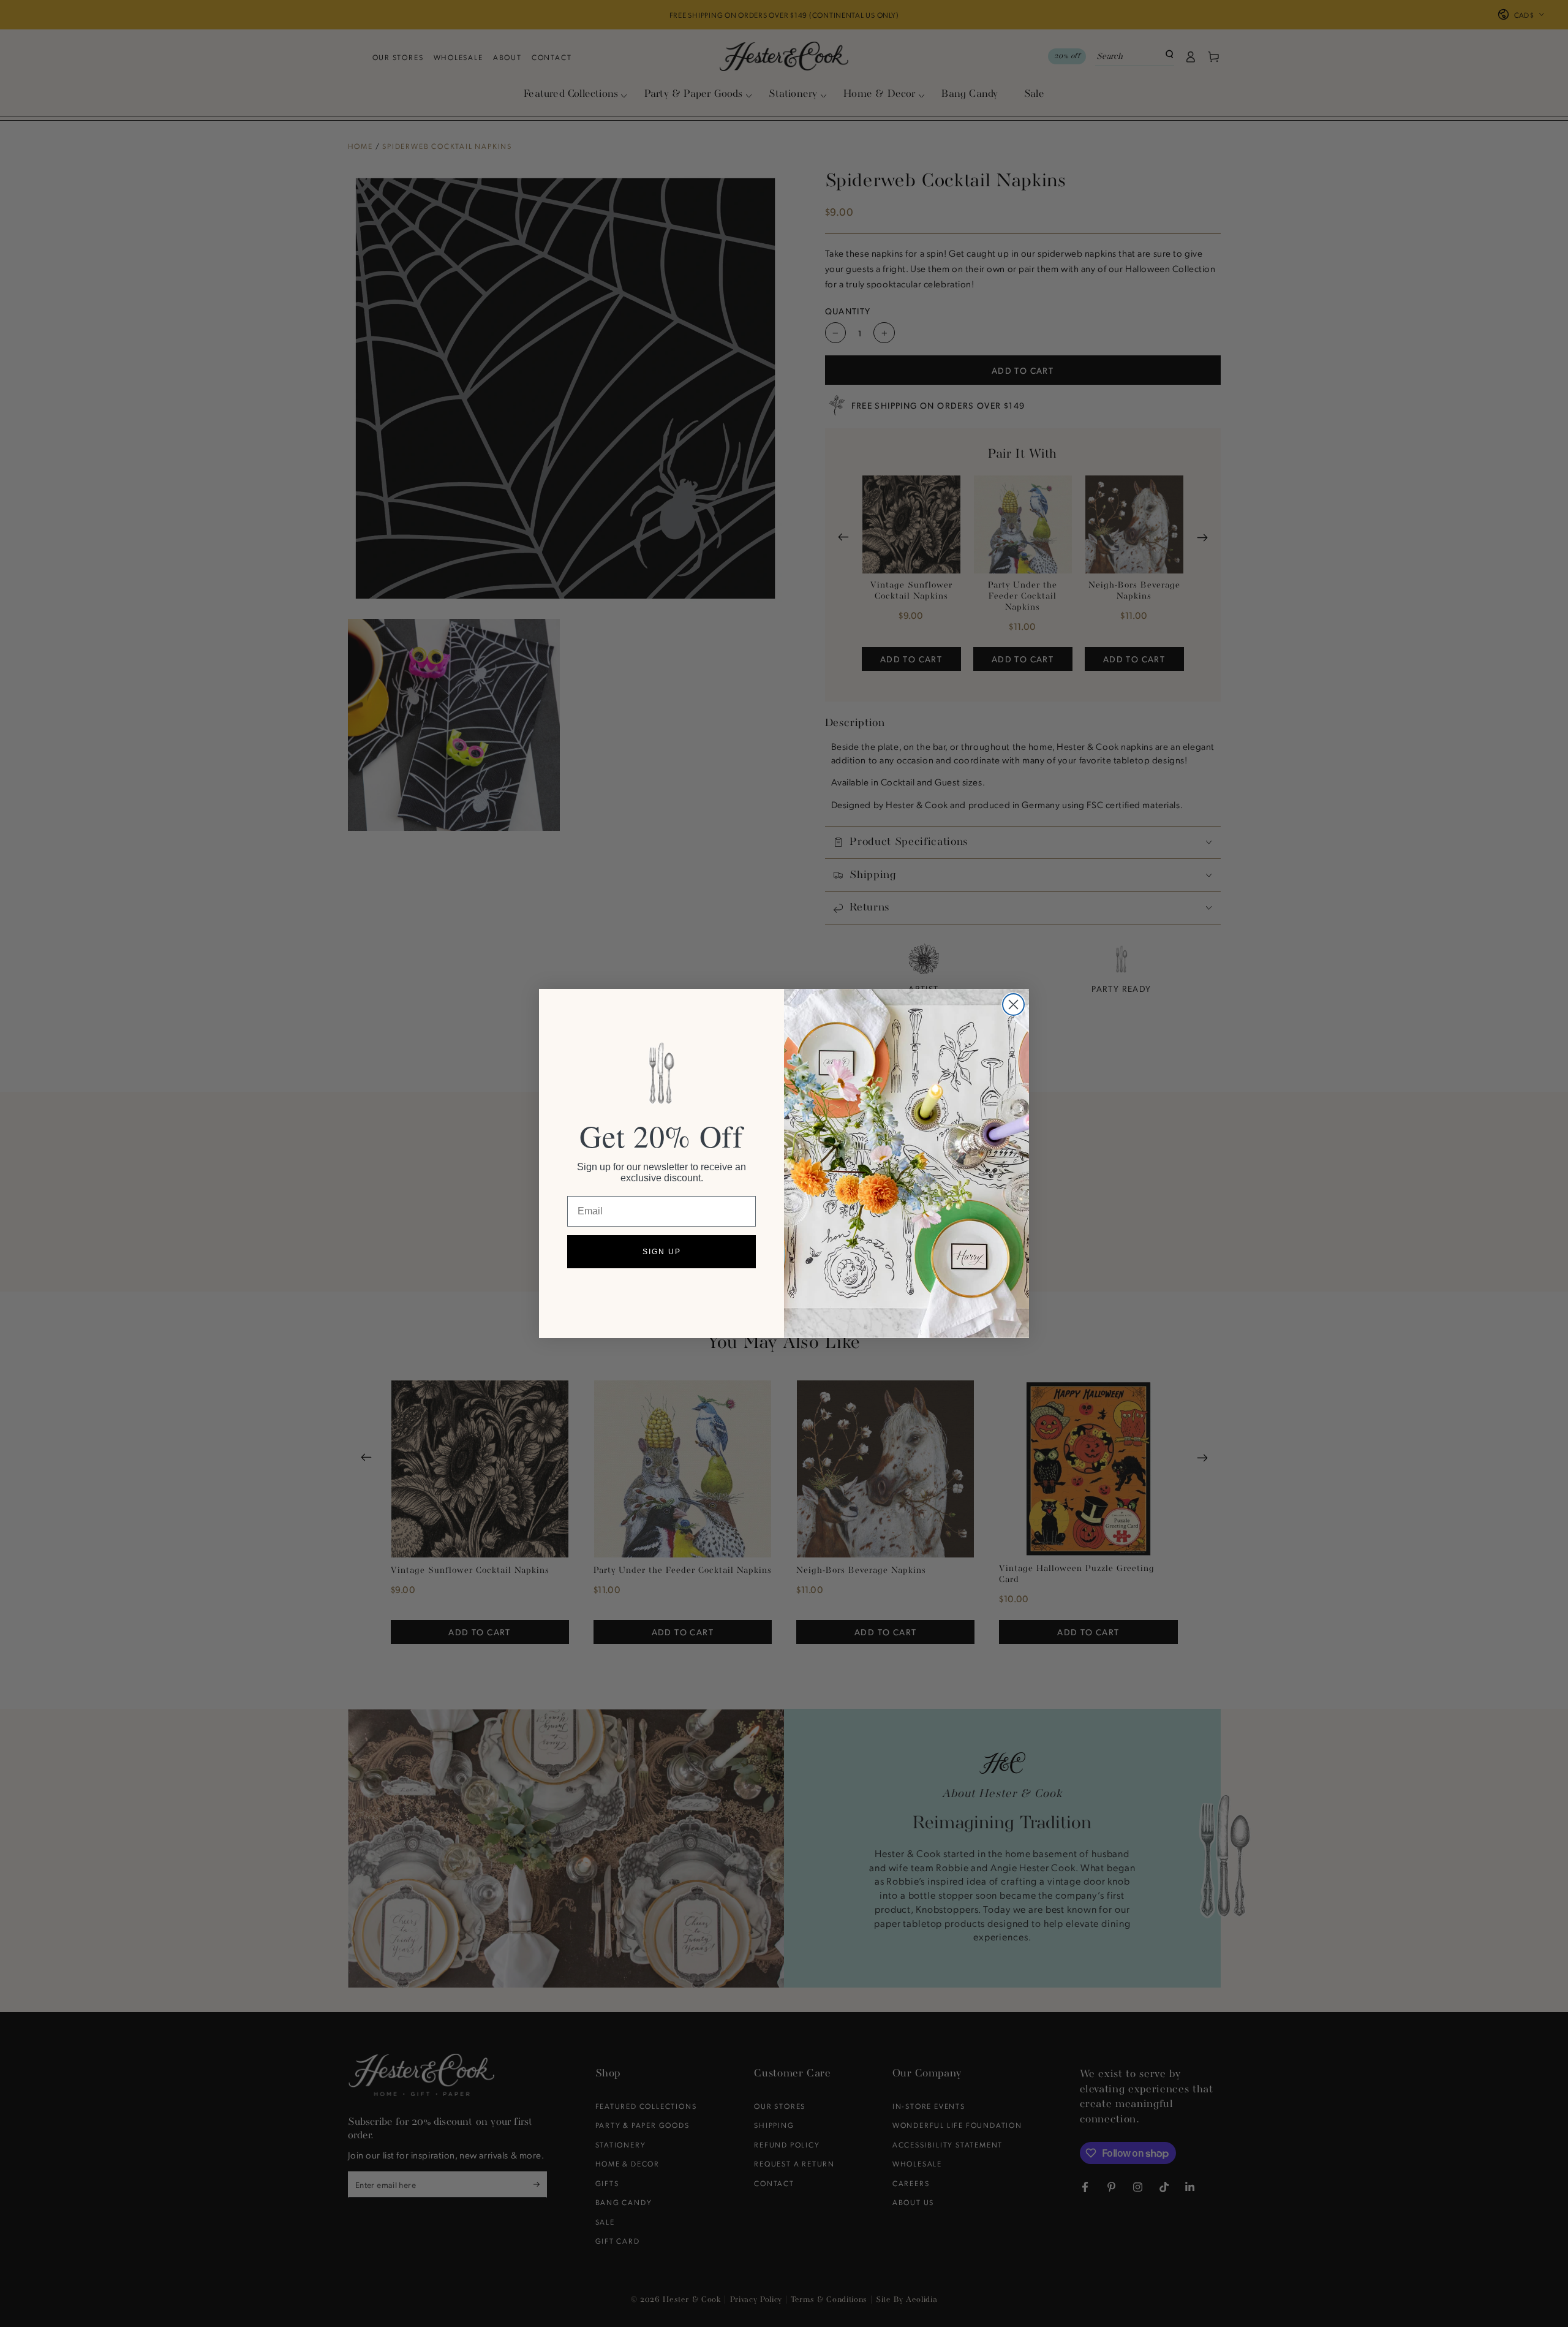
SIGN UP (662, 1252)
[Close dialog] (1013, 1005)
